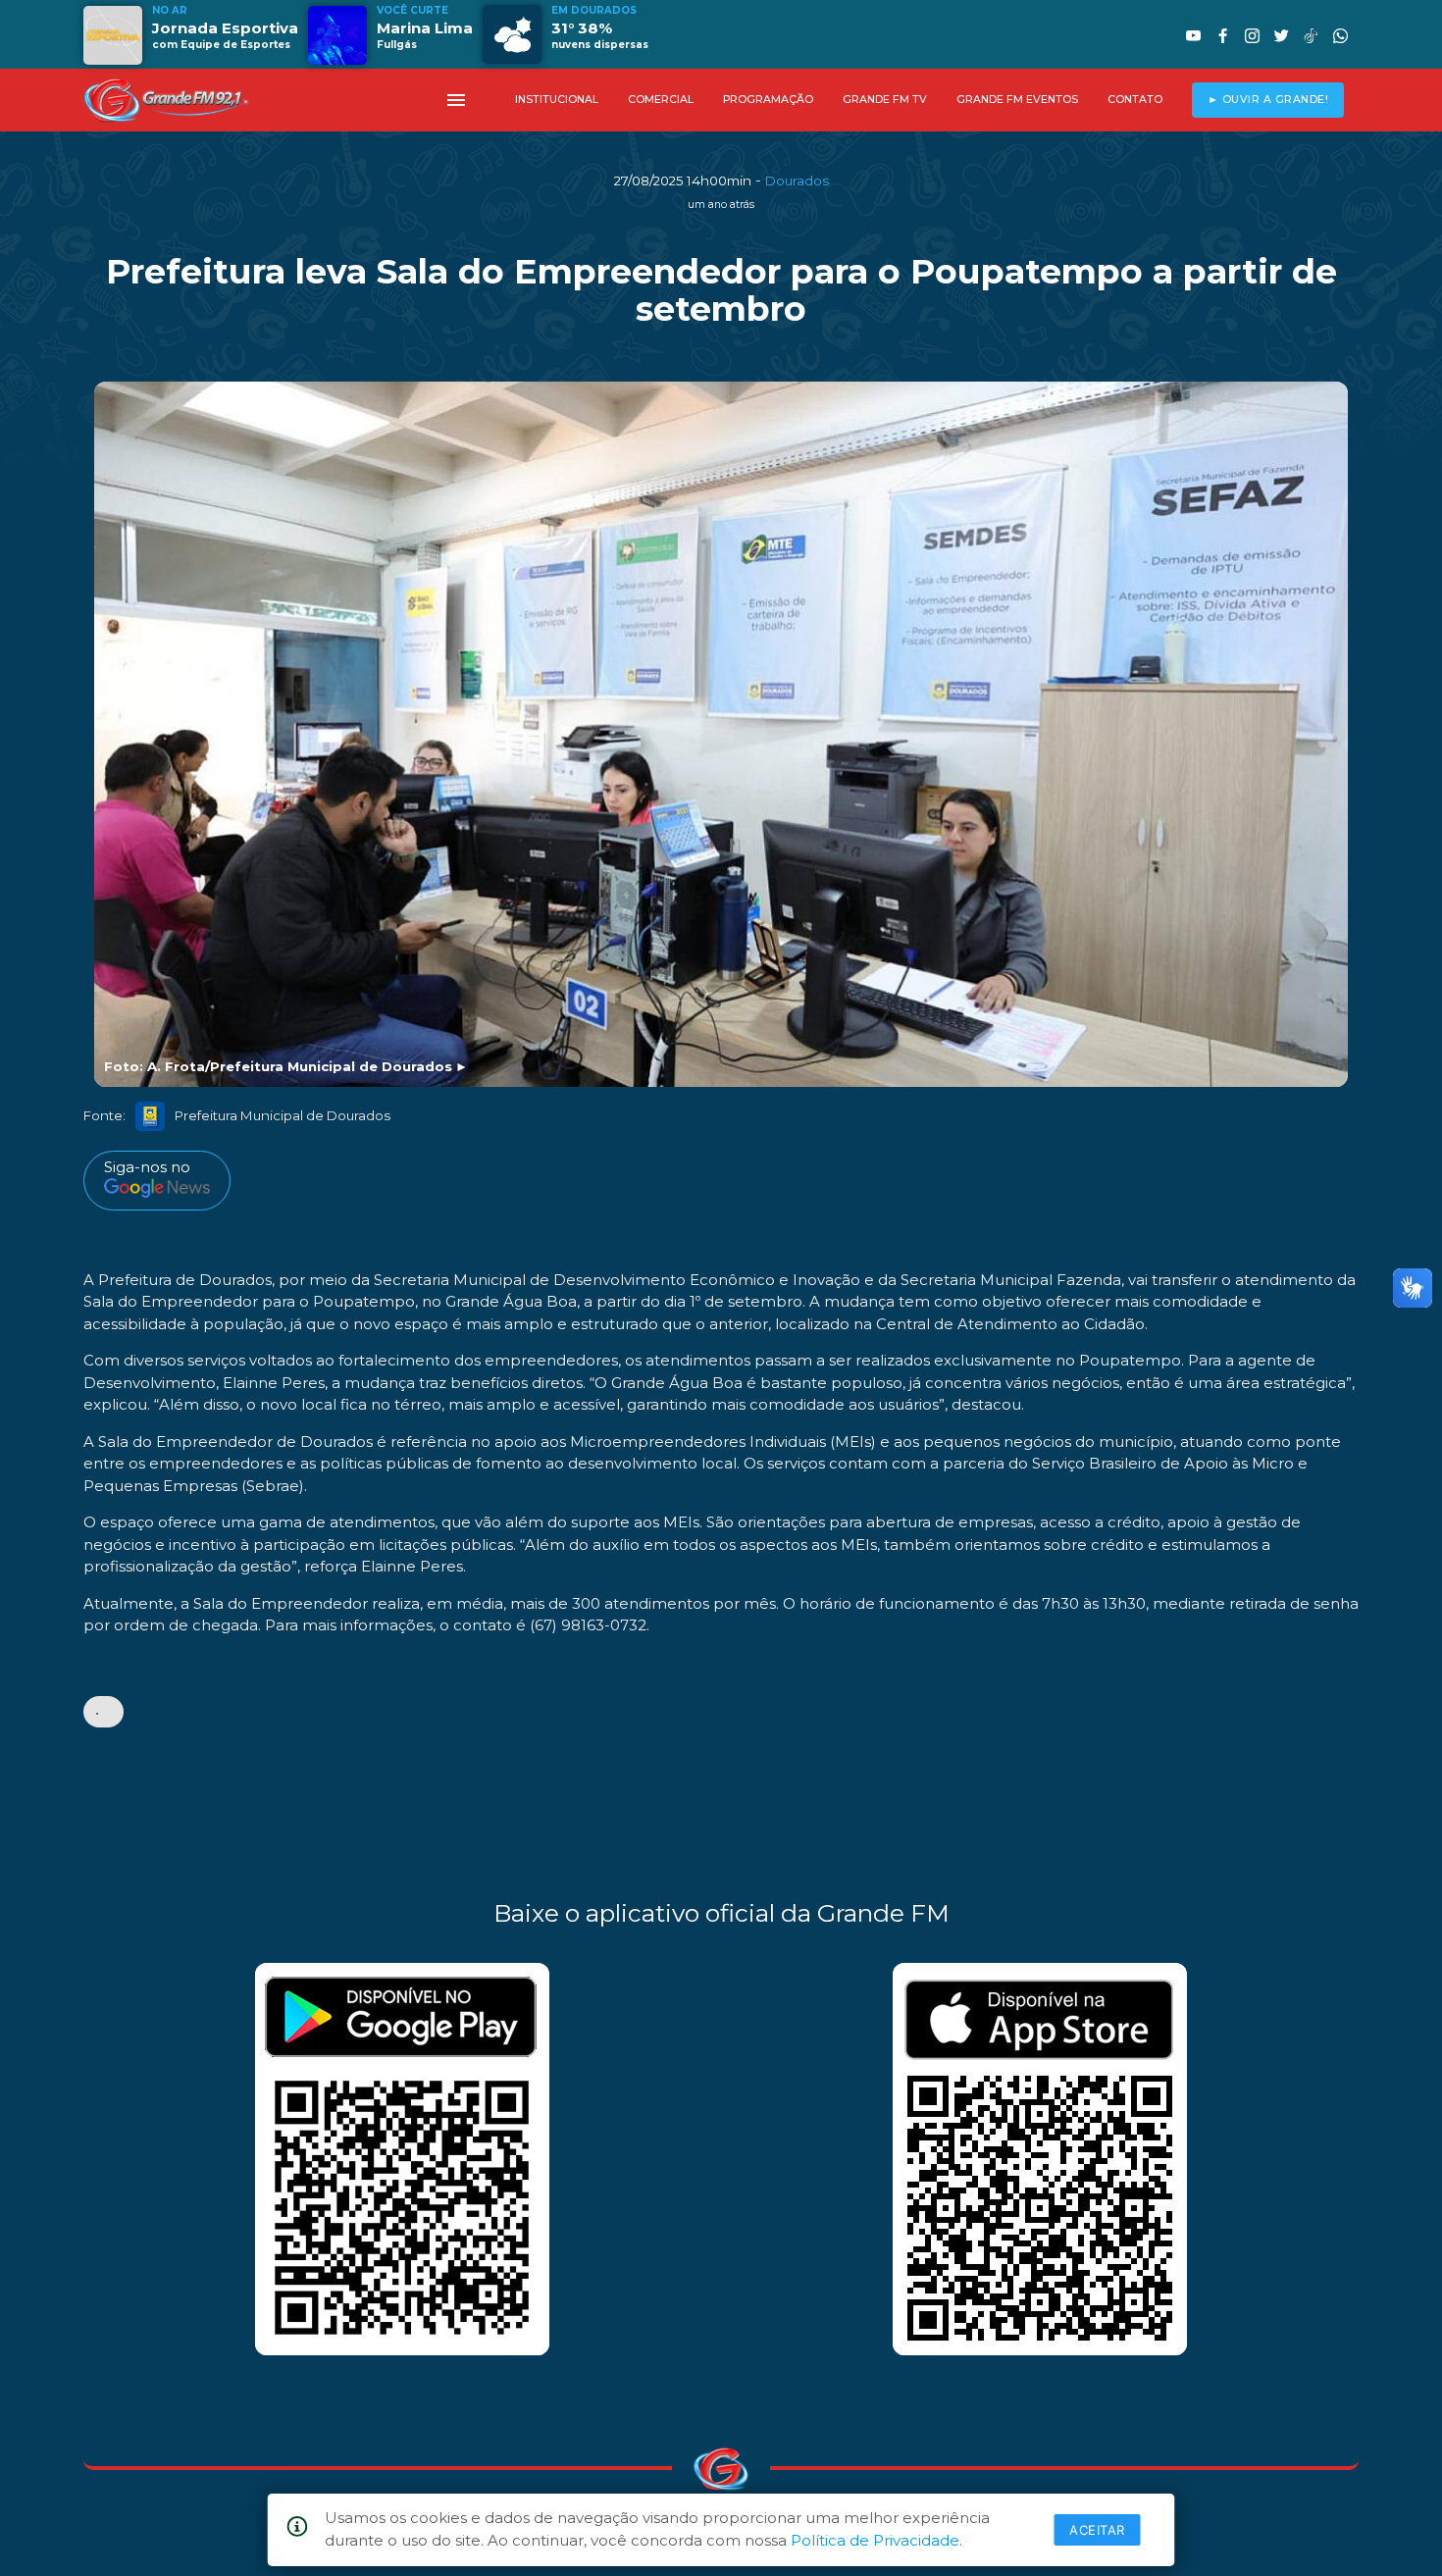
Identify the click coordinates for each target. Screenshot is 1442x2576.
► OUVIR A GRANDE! (1268, 100)
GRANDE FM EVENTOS (1017, 100)
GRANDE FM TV (885, 100)
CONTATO (1135, 100)
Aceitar (1097, 2530)
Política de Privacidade (875, 2540)
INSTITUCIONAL (557, 100)
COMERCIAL (661, 100)
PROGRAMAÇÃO (768, 100)
